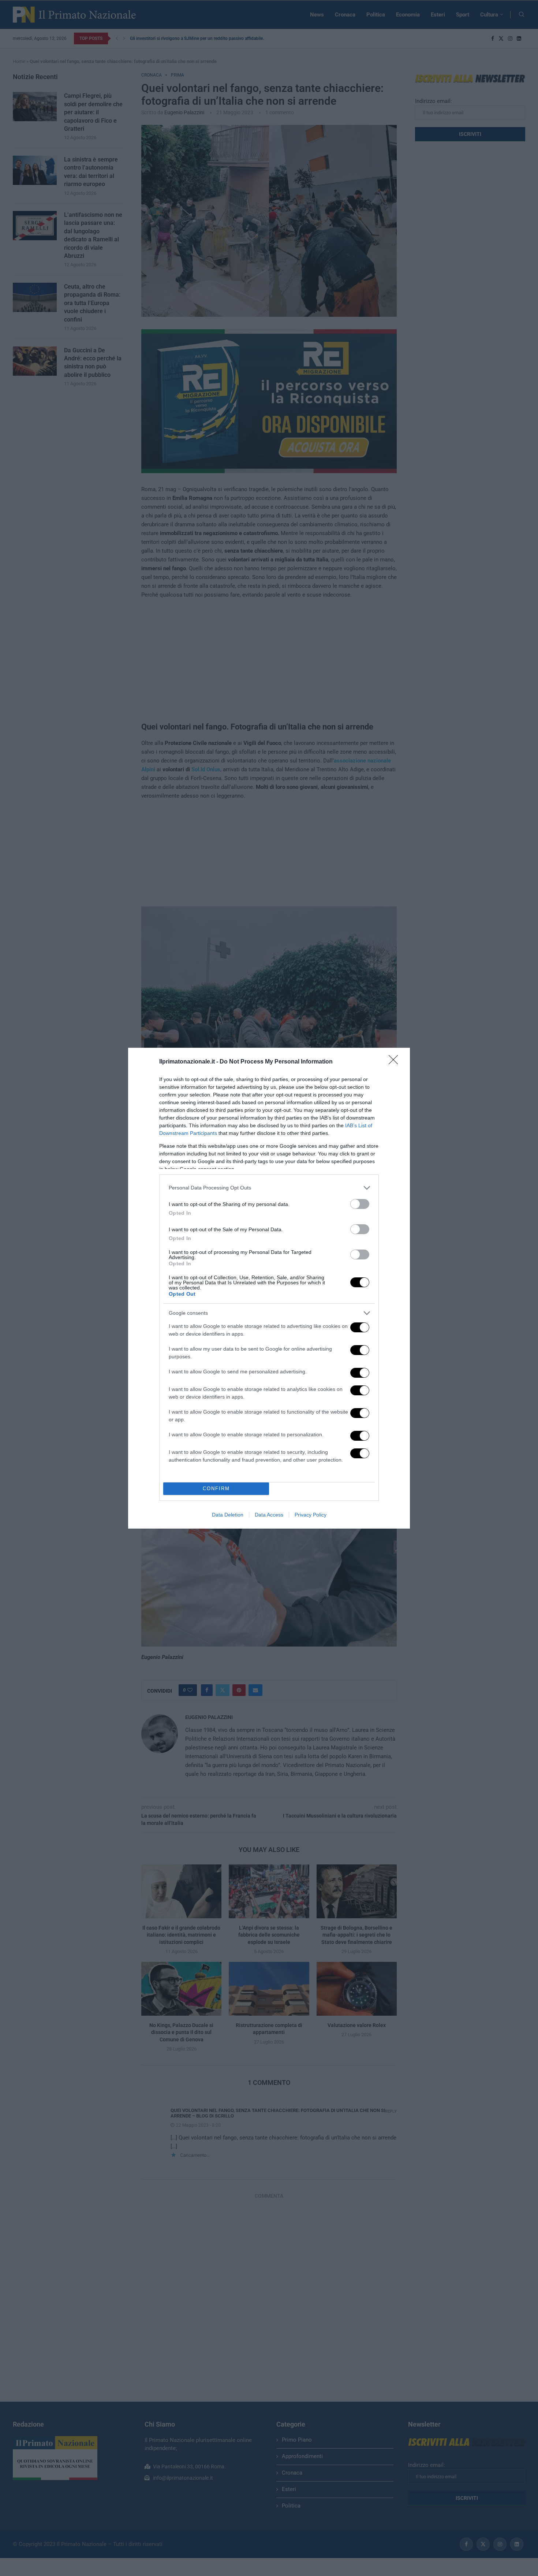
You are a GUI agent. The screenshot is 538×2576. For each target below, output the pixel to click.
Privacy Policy (311, 1515)
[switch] (360, 1204)
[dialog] (269, 1288)
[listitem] (269, 1188)
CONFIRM (216, 1489)
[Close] (396, 1062)
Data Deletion (228, 1515)
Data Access (269, 1515)
